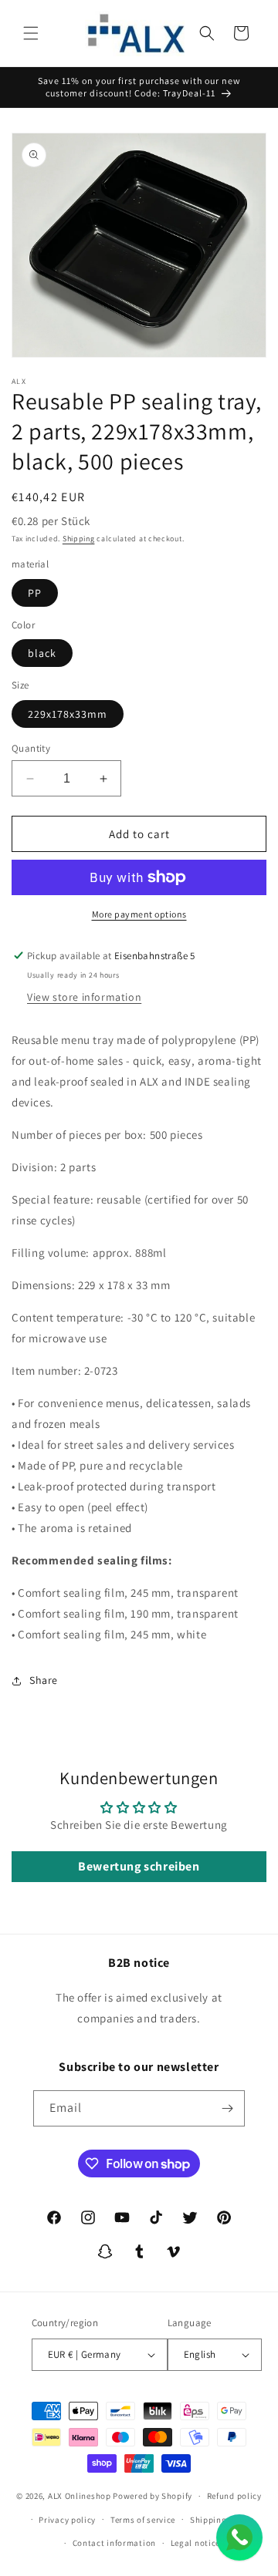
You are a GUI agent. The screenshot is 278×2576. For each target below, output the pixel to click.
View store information (84, 997)
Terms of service (143, 2520)
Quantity (31, 748)
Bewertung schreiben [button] (139, 1866)
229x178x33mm (68, 714)
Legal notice (195, 2543)
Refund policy (234, 2496)
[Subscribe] (227, 2108)
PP (35, 593)
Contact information (114, 2543)
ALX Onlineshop (81, 2496)
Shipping (79, 539)
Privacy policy (67, 2520)
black (42, 653)
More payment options (139, 914)
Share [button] (44, 1680)
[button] (31, 33)
